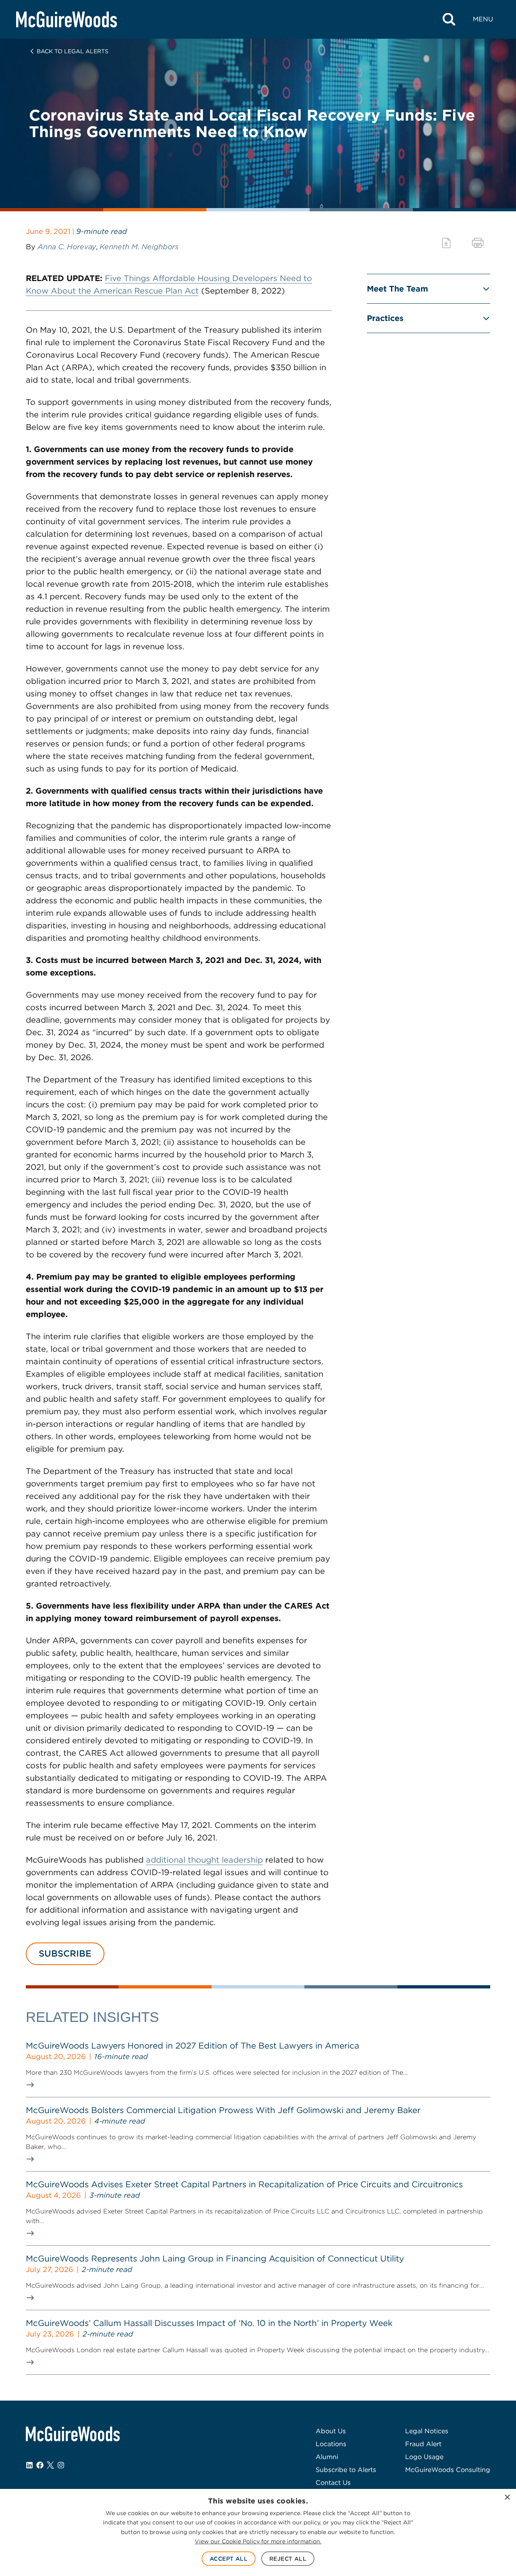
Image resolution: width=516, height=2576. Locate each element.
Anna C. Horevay (67, 247)
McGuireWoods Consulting (448, 2470)
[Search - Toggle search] (449, 19)
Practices (385, 318)
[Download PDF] (446, 243)
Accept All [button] (229, 2559)
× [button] (507, 2498)
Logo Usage (424, 2457)
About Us (331, 2431)
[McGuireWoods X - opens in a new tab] (50, 2465)
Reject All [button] (288, 2559)
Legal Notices (427, 2431)
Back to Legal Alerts (73, 51)
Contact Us (333, 2483)
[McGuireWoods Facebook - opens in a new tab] (40, 2465)
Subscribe (65, 1953)
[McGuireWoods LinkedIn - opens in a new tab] (29, 2465)
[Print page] (478, 243)
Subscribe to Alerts (346, 2470)
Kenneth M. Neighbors (139, 247)
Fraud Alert (423, 2444)
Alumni (327, 2457)
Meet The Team (397, 289)
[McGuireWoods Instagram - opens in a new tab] (61, 2465)
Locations (331, 2444)
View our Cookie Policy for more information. (258, 2541)
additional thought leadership (204, 1860)
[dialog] (258, 2532)
